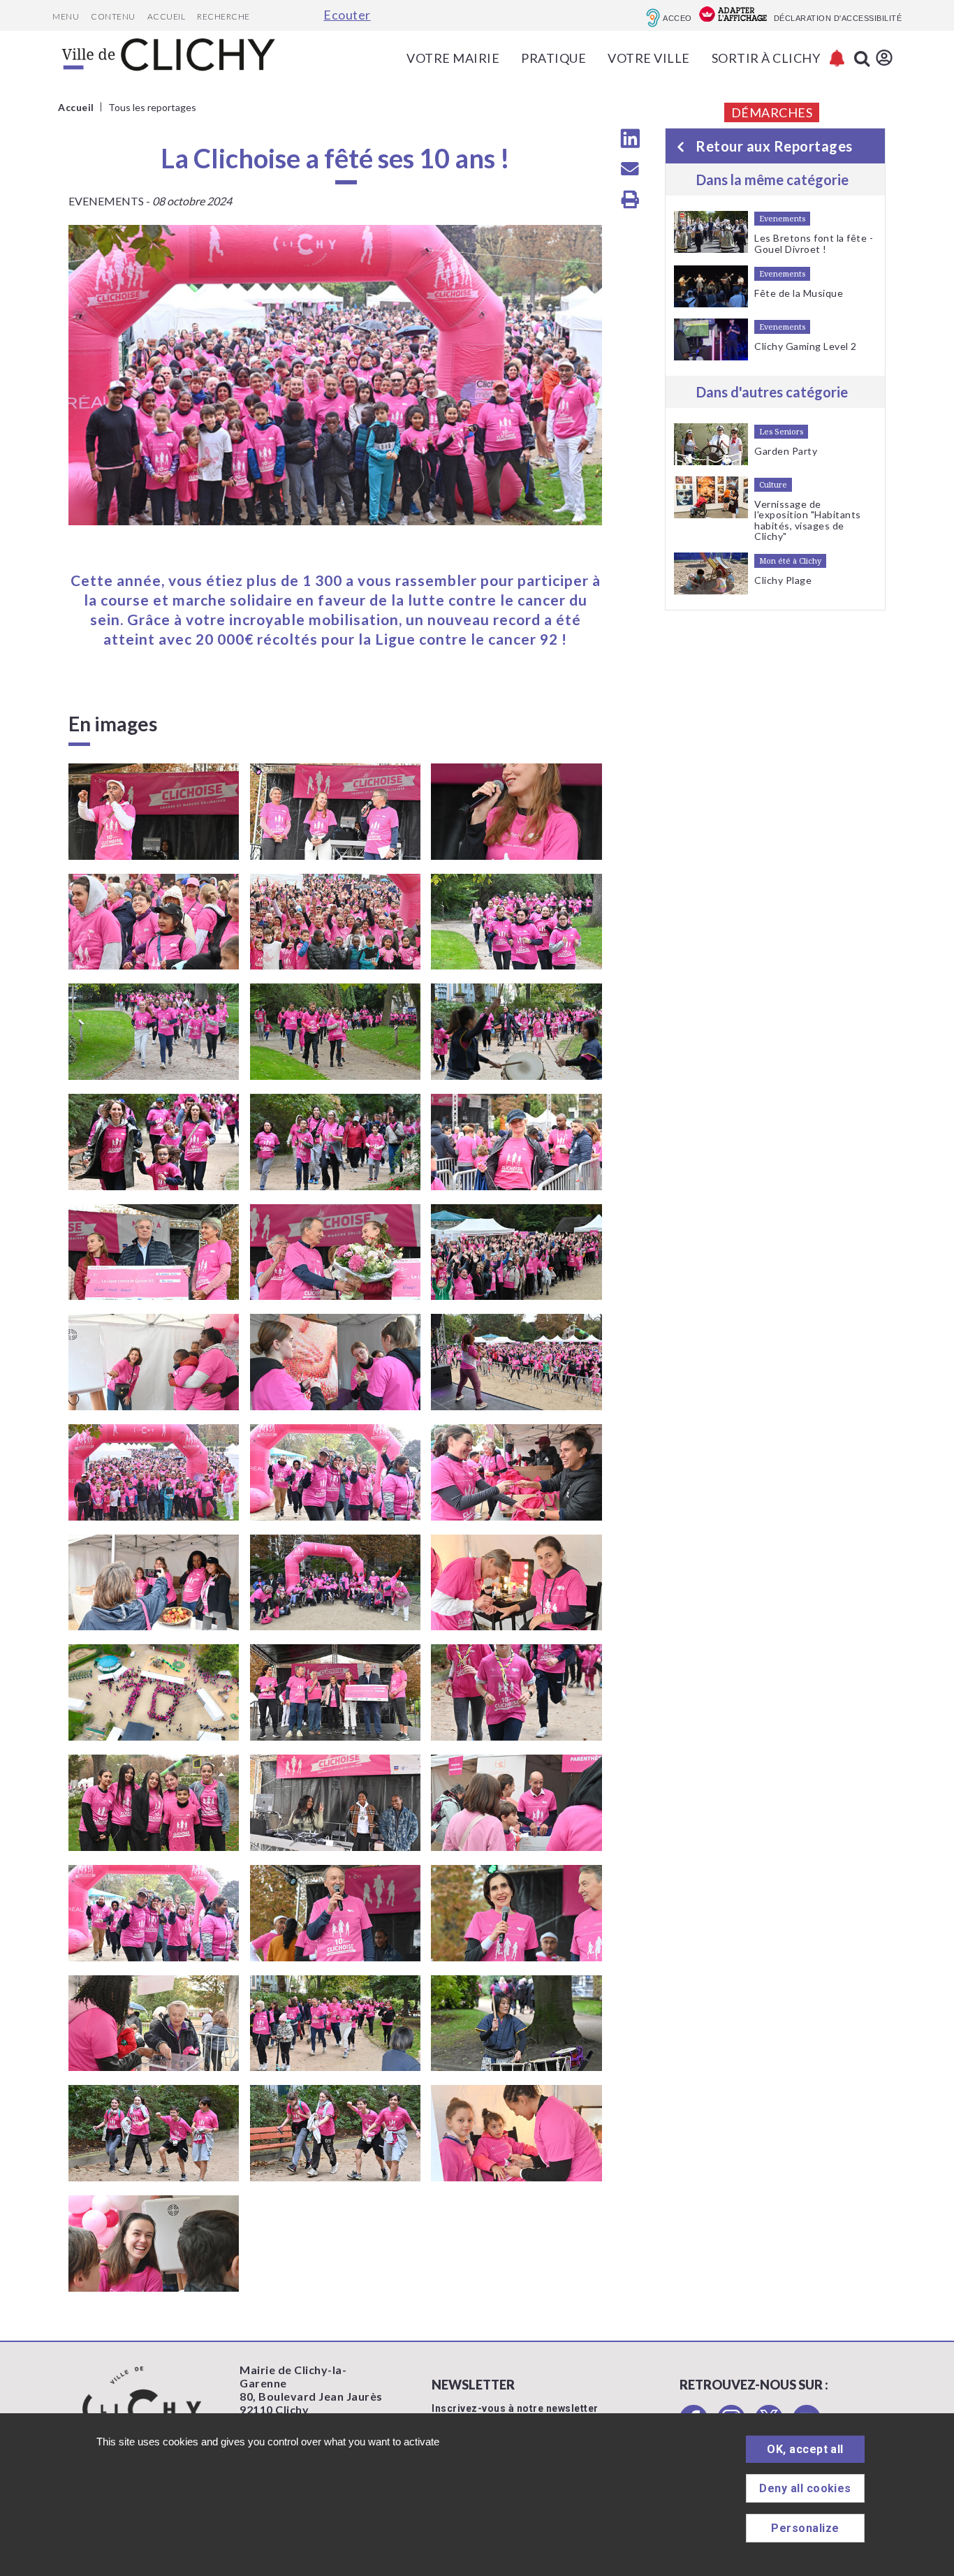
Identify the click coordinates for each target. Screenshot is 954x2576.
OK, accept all (805, 2449)
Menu (66, 16)
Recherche (223, 16)
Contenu (113, 16)
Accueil (167, 16)
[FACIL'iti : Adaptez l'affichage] (733, 15)
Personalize (805, 2528)
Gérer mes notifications (837, 58)
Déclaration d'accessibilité (838, 18)
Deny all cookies (805, 2488)
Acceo (677, 18)
